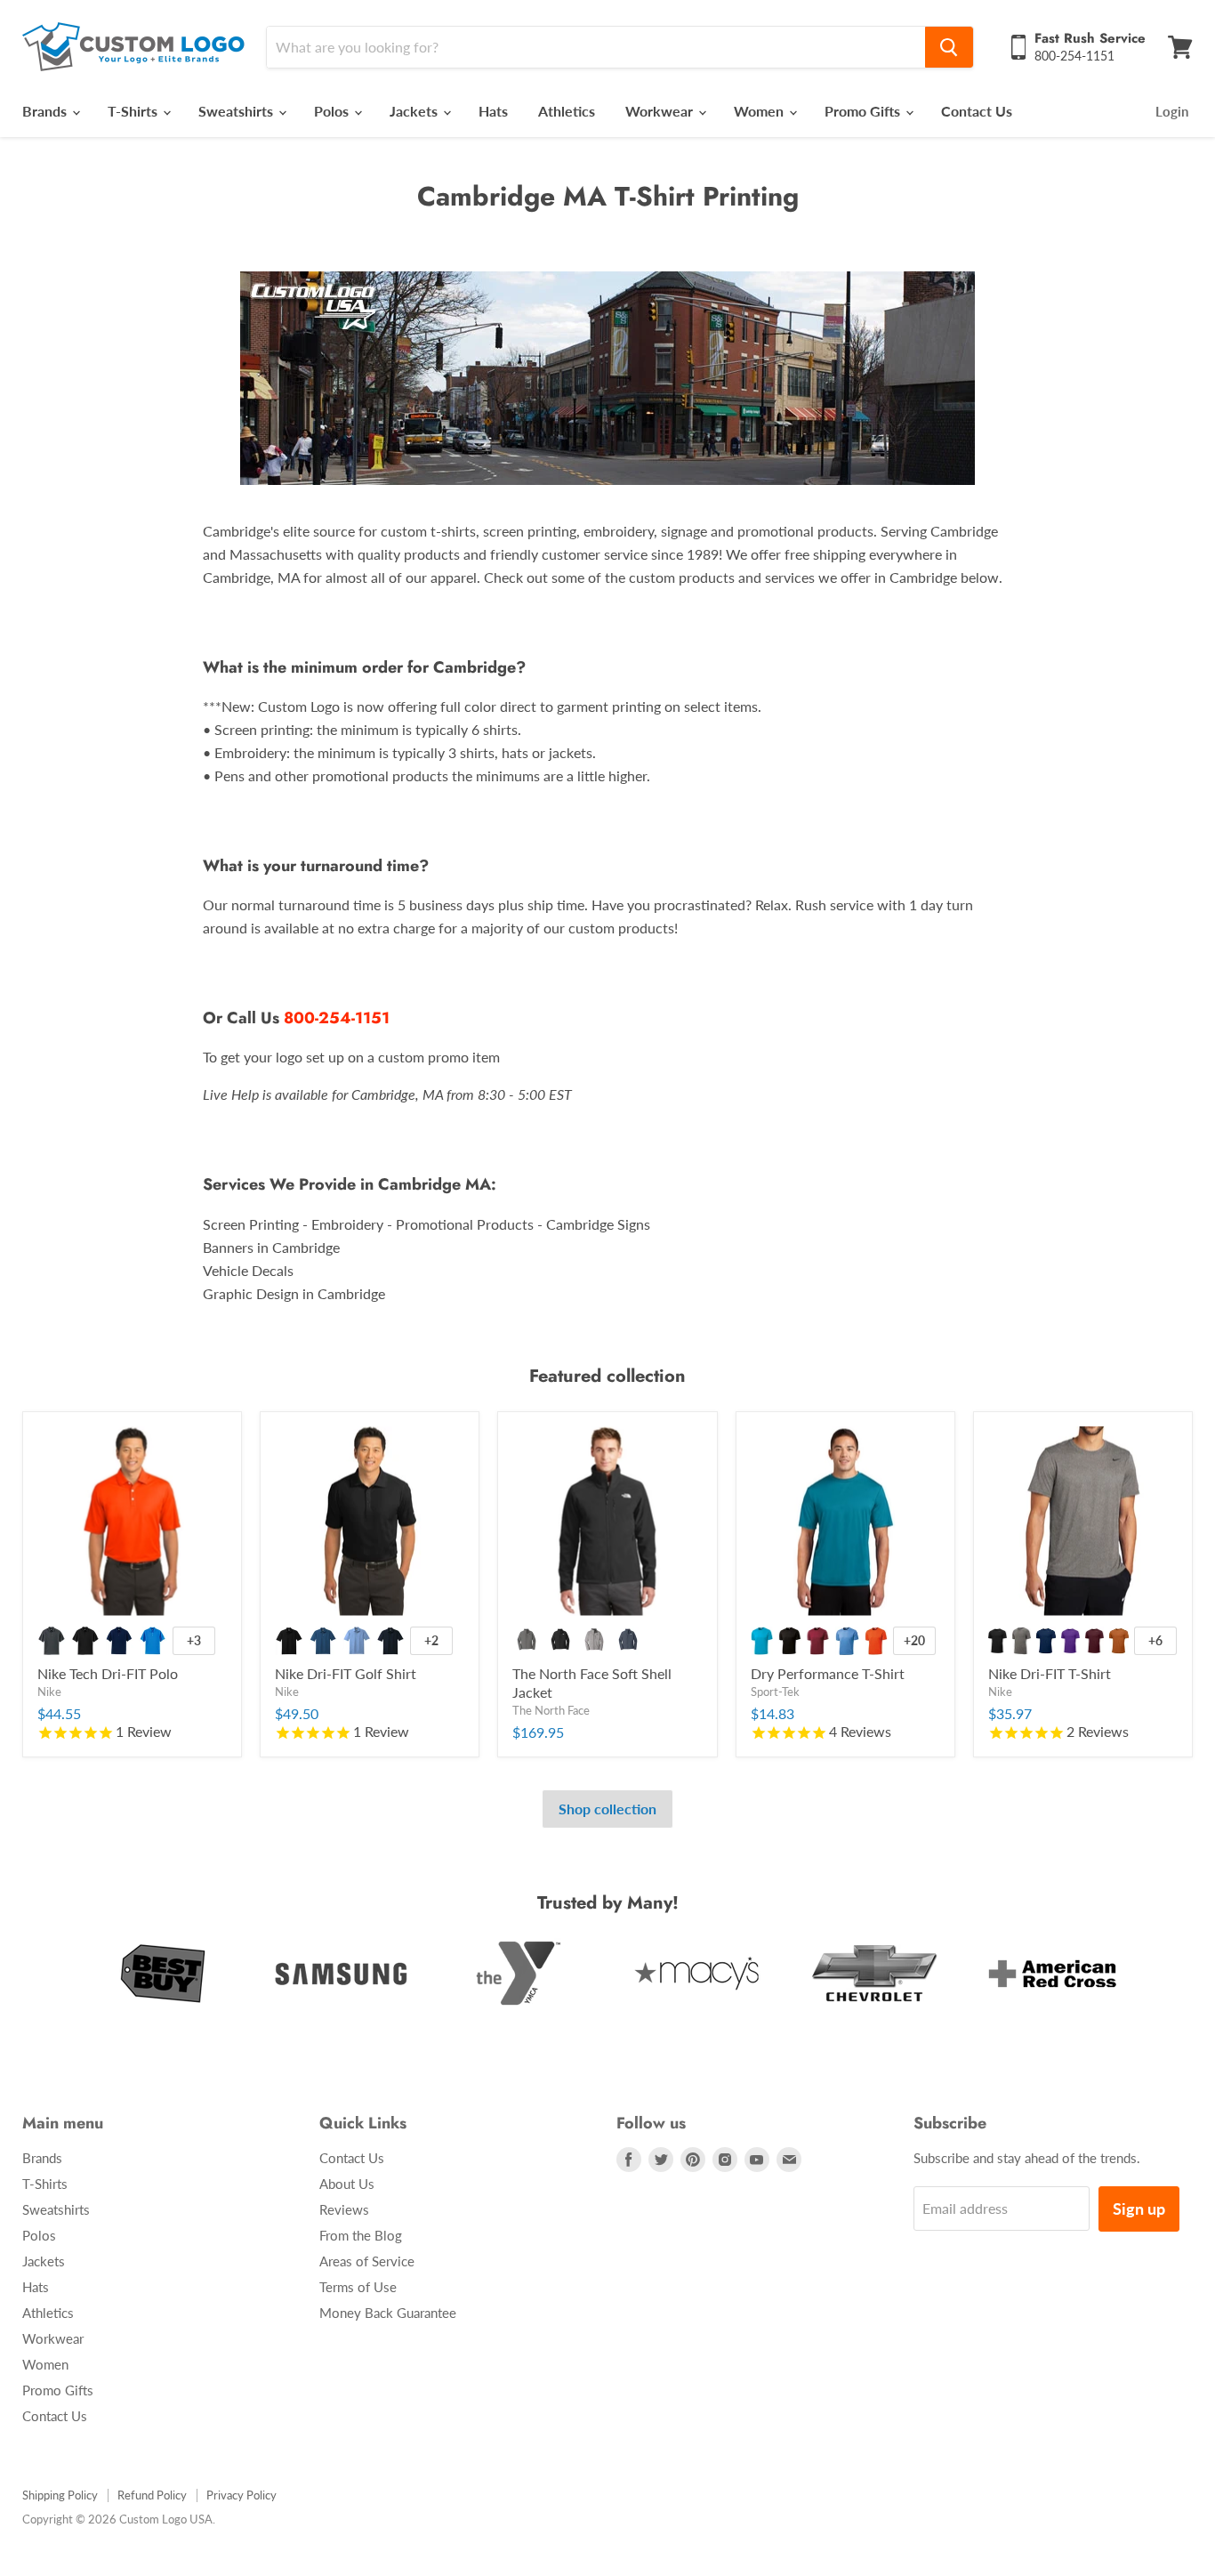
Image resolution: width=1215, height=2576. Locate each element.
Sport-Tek (775, 1692)
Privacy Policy (241, 2495)
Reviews (344, 2209)
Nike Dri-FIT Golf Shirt (346, 1673)
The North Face (551, 1710)
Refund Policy (152, 2495)
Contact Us (977, 111)
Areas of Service (367, 2261)
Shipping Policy (60, 2495)
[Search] (949, 47)
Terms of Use (358, 2287)
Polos (333, 111)
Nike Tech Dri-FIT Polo (108, 1673)
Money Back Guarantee (388, 2313)
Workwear (661, 111)
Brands (46, 111)
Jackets (415, 111)
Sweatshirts (237, 111)
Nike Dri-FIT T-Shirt (1050, 1673)
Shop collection (607, 1809)
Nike (49, 1692)
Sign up (1139, 2209)
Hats (493, 111)
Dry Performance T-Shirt (828, 1673)
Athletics (567, 111)
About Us (347, 2184)
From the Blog (361, 2235)
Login (1172, 111)
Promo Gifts (864, 111)
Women (760, 111)
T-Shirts (134, 111)
